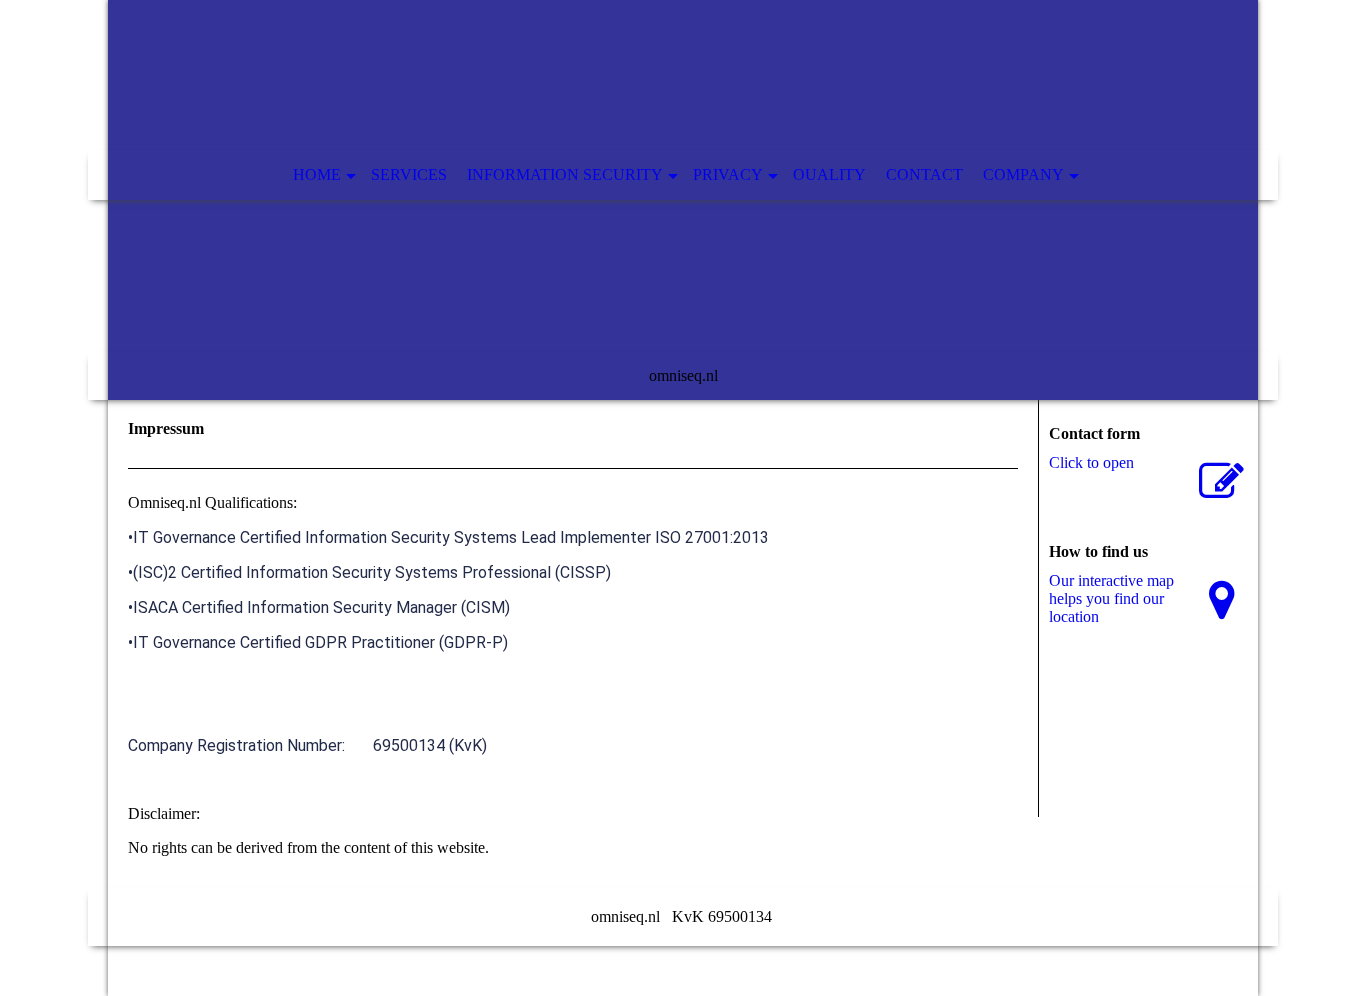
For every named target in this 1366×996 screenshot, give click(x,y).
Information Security (565, 174)
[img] (683, 200)
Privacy (728, 174)
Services (409, 174)
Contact (924, 174)
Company (1023, 174)
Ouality (829, 174)
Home (317, 174)
